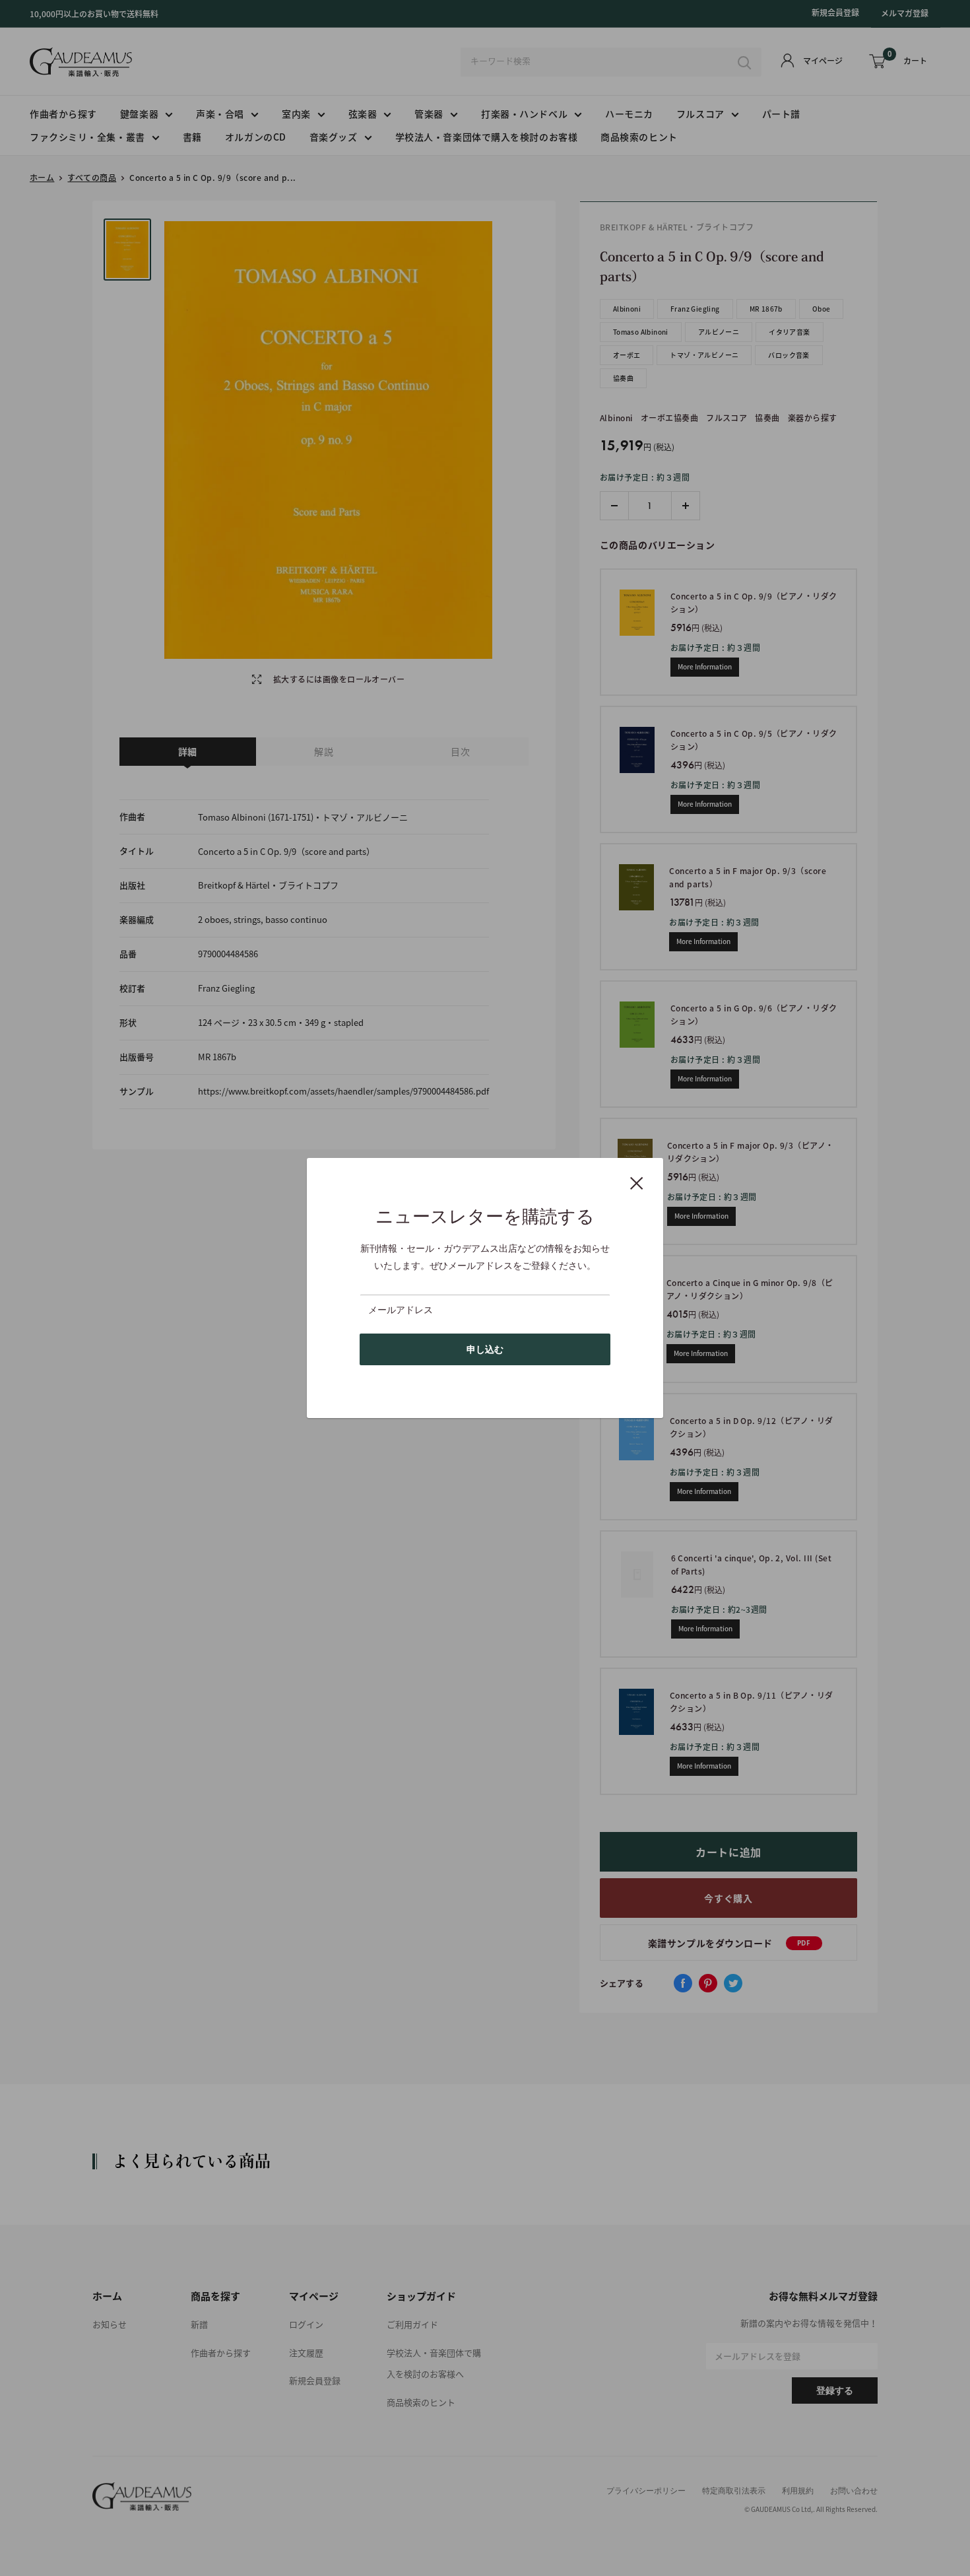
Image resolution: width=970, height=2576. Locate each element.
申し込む (485, 1349)
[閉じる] (637, 1182)
